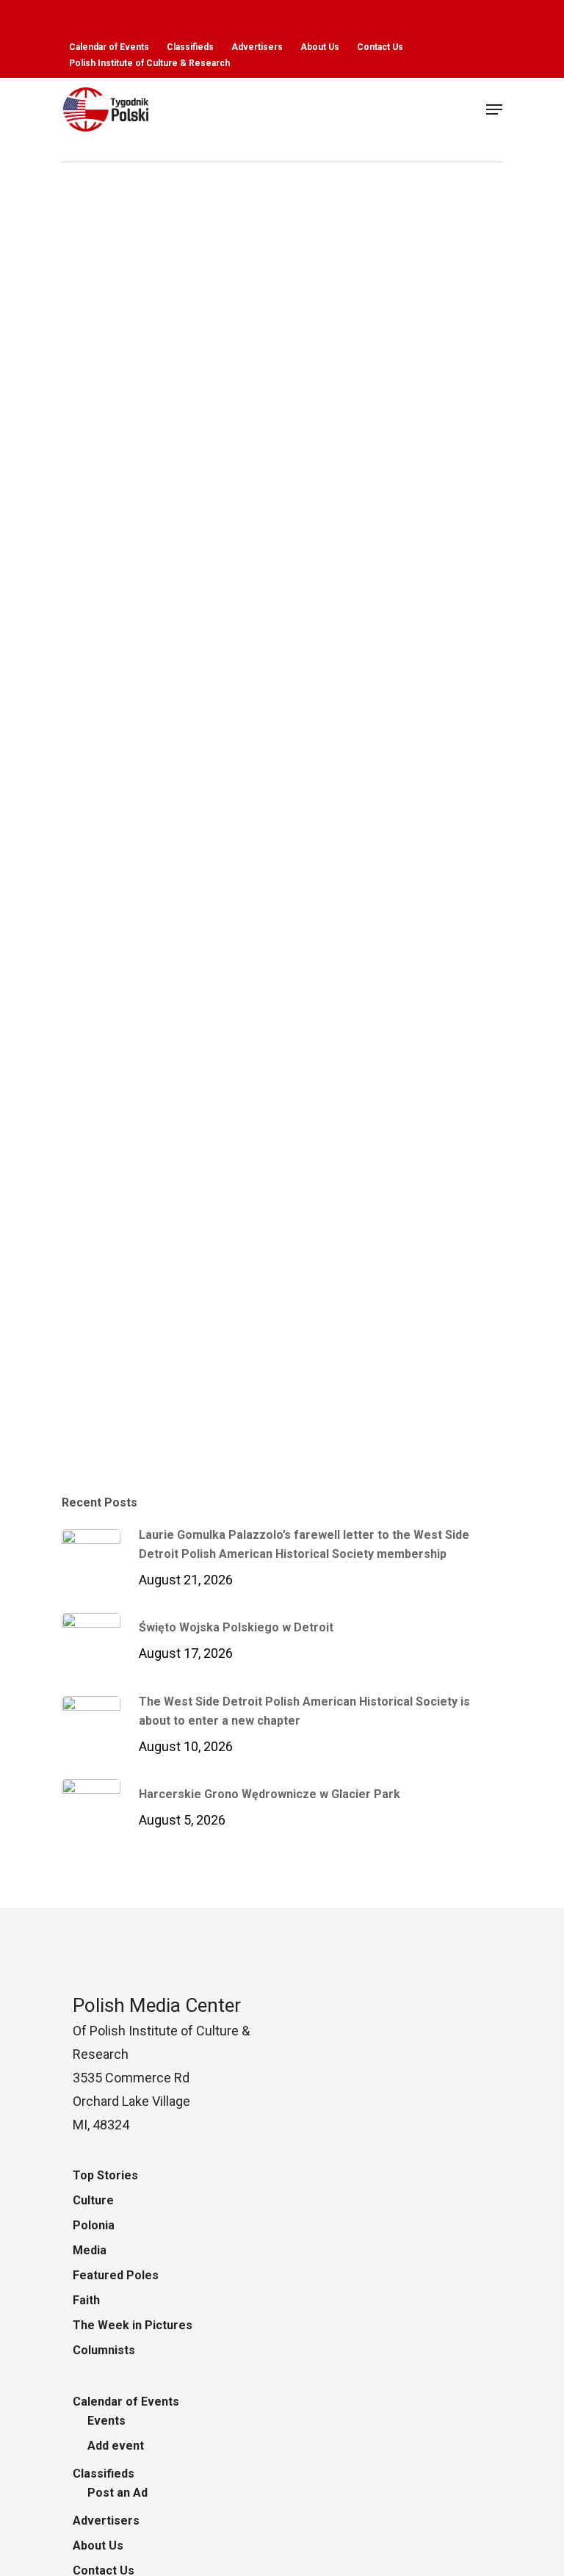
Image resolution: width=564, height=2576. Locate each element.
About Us (98, 2546)
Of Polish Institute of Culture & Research (161, 2031)
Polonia (162, 1444)
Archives (109, 1444)
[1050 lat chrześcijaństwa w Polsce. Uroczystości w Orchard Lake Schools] (276, 901)
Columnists (104, 2350)
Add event (116, 2446)
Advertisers (106, 2521)
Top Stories (105, 2175)
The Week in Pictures (133, 2325)
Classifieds (104, 2474)
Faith (86, 2300)
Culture (93, 2200)
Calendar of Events (126, 2402)
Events (106, 2421)
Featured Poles (116, 2275)
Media (90, 2250)
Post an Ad (117, 2493)
